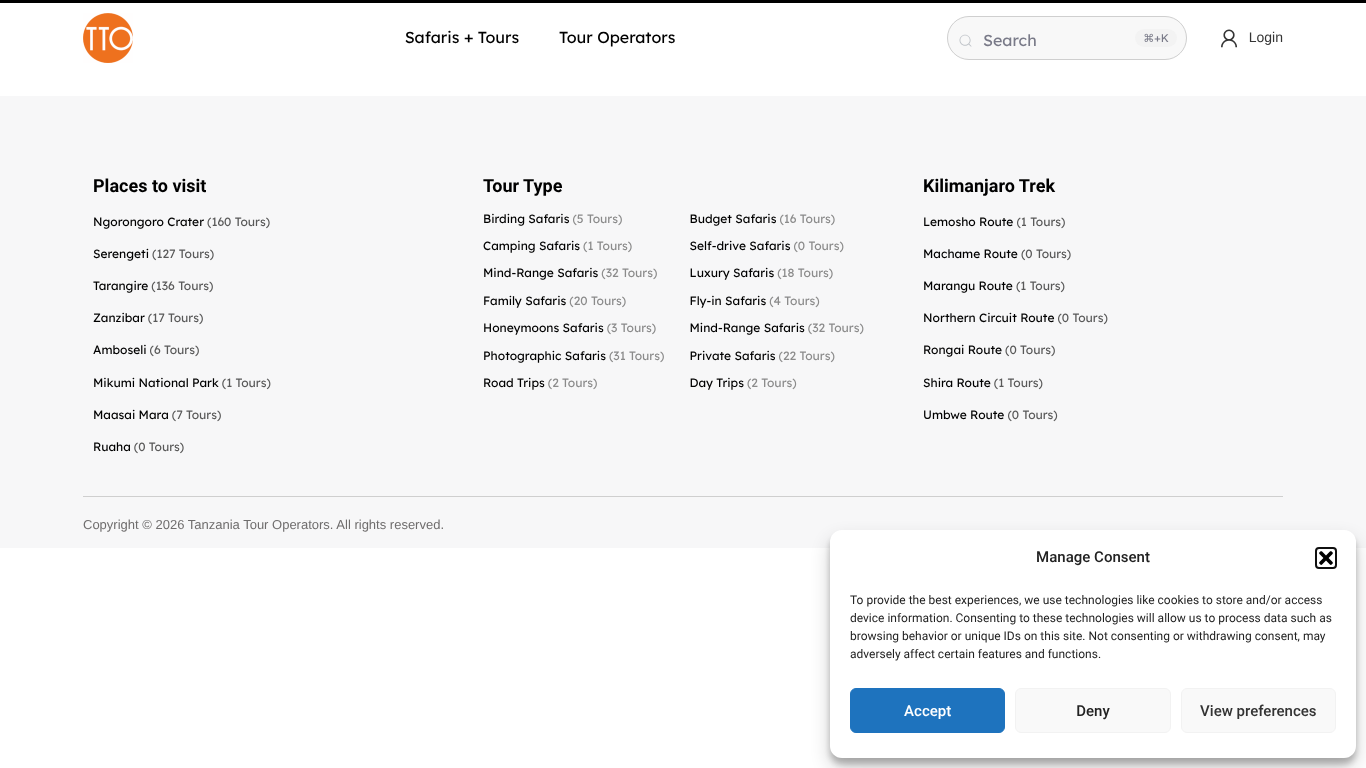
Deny (1093, 711)
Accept (927, 711)
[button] (1326, 558)
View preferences (1258, 711)
